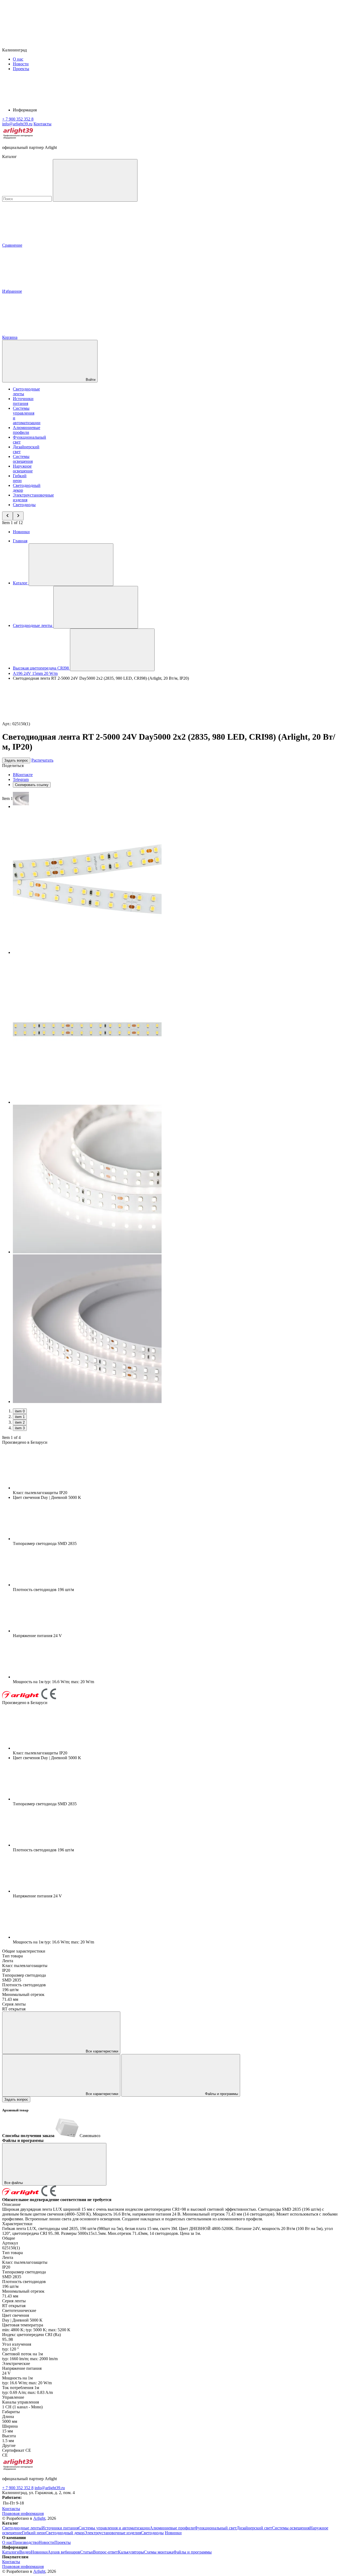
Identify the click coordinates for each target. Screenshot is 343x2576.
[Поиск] (95, 180)
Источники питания (23, 401)
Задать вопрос (16, 760)
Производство (26, 2542)
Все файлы (14, 2183)
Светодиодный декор (65, 2533)
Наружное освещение (23, 469)
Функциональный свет (216, 2528)
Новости (21, 64)
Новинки (21, 532)
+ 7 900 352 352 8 (18, 2488)
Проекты (21, 69)
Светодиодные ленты (22, 2528)
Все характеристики (101, 2051)
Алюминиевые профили (27, 430)
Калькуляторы (131, 2552)
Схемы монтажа (159, 2552)
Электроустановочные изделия (113, 2533)
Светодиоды (24, 505)
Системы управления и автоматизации (114, 2528)
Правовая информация (23, 2513)
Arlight (39, 2518)
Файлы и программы (221, 2094)
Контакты (42, 124)
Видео (25, 2552)
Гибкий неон (20, 478)
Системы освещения (23, 459)
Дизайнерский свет (254, 2528)
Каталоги (11, 2552)
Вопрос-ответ (105, 2552)
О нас (18, 59)
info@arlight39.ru (50, 2488)
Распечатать (42, 760)
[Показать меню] (71, 565)
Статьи (87, 2552)
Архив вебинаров (64, 2552)
